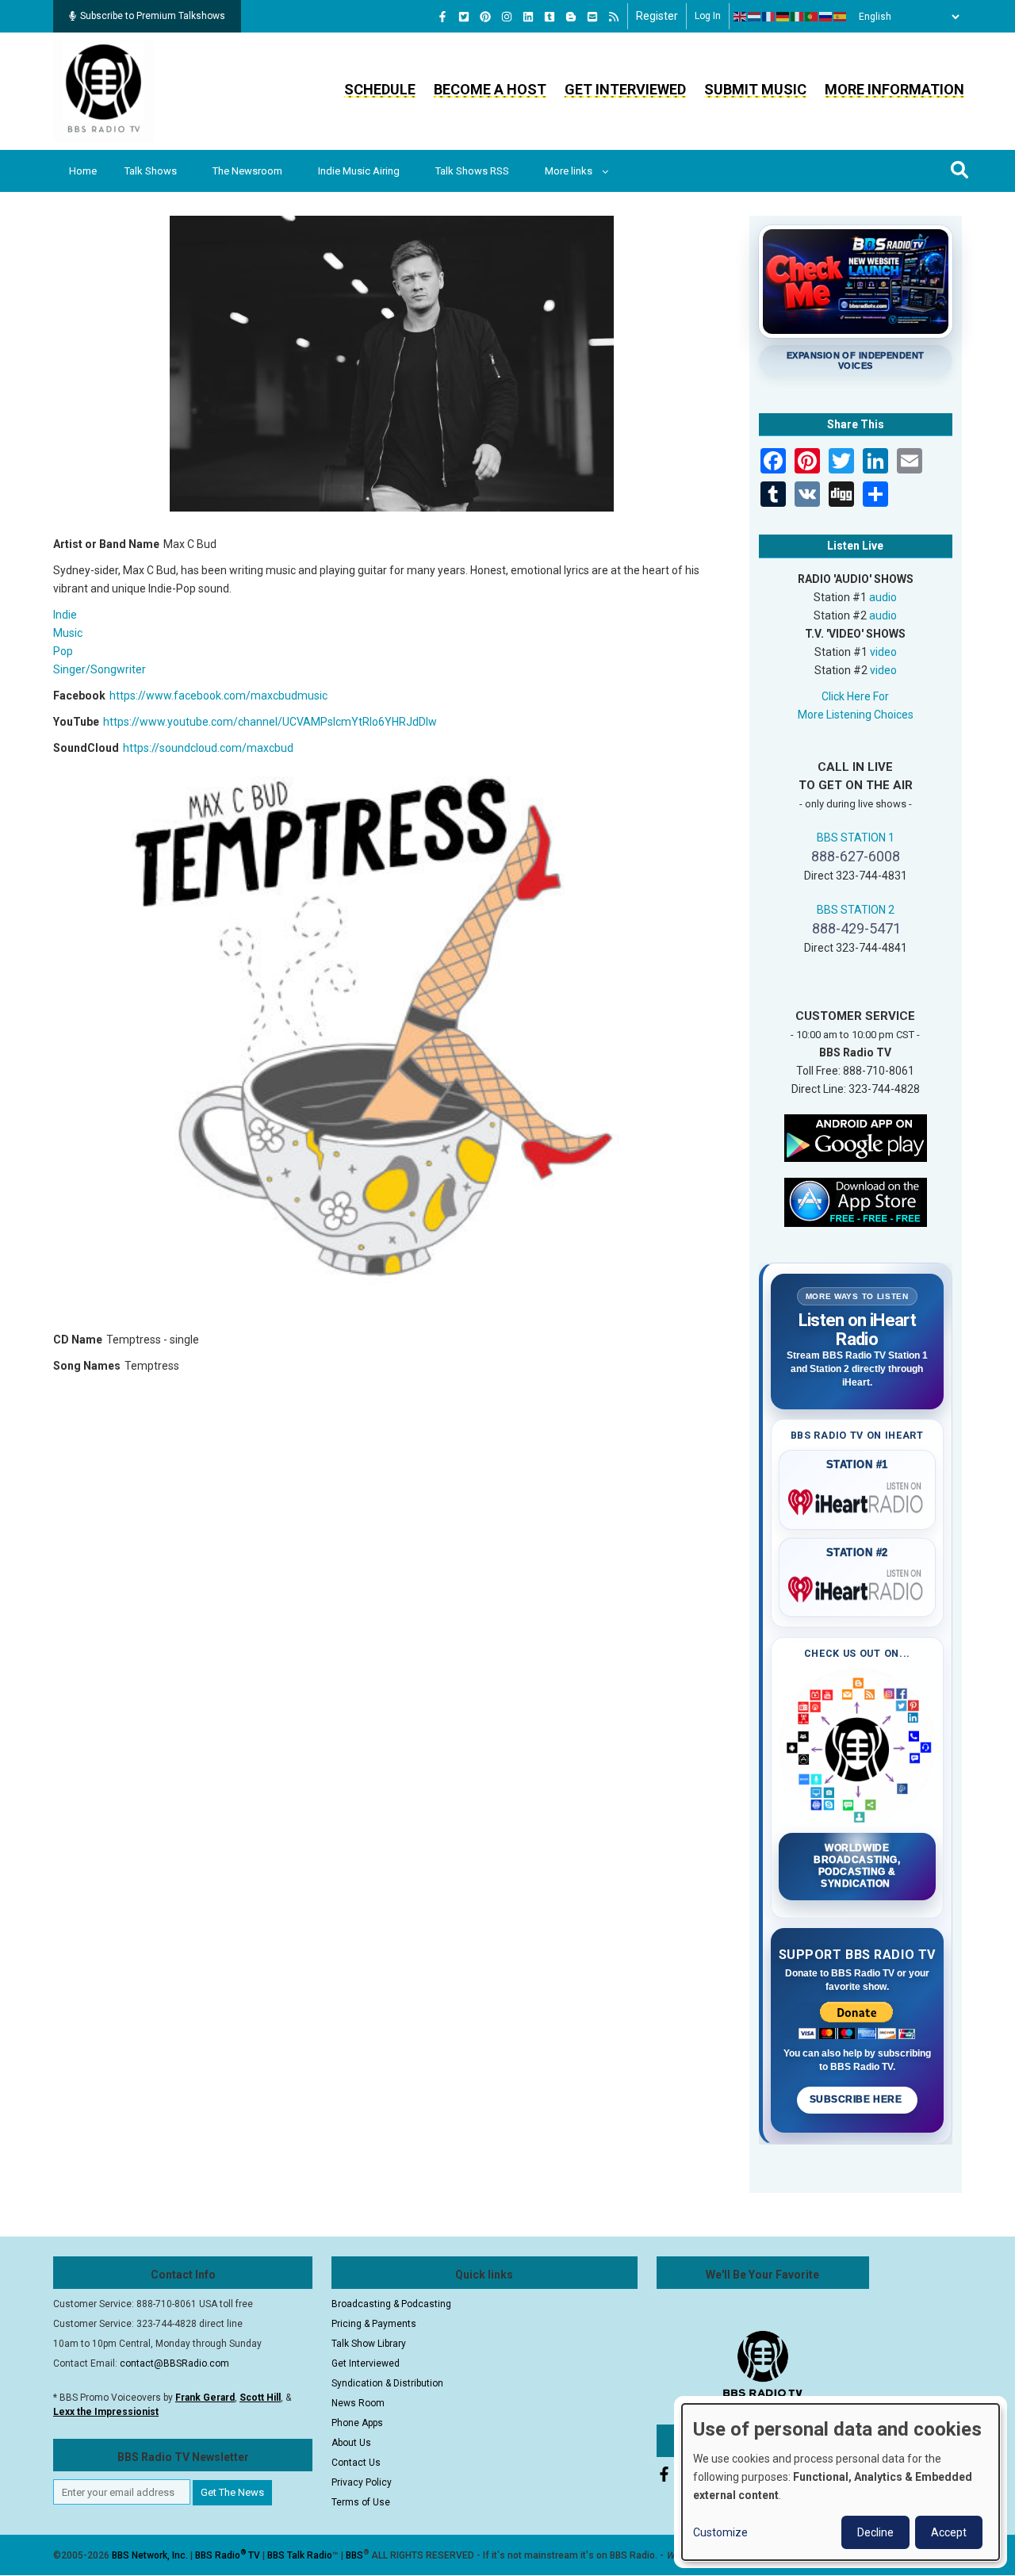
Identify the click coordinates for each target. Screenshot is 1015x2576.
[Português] (812, 17)
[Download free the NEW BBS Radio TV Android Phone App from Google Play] (856, 1137)
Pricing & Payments (374, 2324)
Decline (875, 2532)
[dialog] (841, 2482)
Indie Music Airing (359, 171)
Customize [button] (720, 2532)
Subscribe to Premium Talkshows (153, 16)
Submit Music (755, 89)
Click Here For (855, 696)
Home (83, 171)
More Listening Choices (856, 715)
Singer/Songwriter (100, 669)
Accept (949, 2532)
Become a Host (490, 89)
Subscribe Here (857, 2099)
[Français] (769, 17)
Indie (65, 615)
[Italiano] (798, 17)
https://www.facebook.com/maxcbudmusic (218, 696)
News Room (358, 2403)
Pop (63, 651)
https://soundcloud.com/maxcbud (208, 748)
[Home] (104, 90)
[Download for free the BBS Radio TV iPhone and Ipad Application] (856, 1201)
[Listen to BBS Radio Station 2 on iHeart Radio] (858, 1586)
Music (68, 633)
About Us (351, 2443)
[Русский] (826, 17)
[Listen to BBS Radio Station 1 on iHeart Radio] (858, 1499)
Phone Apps (357, 2423)
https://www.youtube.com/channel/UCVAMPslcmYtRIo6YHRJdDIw (270, 722)
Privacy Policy (362, 2482)
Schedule (380, 89)
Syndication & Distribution (387, 2383)
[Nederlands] (755, 17)
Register (657, 16)
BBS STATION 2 (856, 910)
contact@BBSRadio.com (174, 2363)
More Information (894, 89)
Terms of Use (361, 2502)
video (883, 652)
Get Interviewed (625, 89)
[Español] (841, 17)
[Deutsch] (783, 17)
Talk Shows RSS (472, 171)
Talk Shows (151, 171)
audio (883, 597)
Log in (708, 16)
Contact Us (356, 2463)
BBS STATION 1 (856, 838)
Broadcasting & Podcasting (391, 2304)
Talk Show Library (369, 2344)
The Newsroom (247, 171)
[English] (741, 17)
